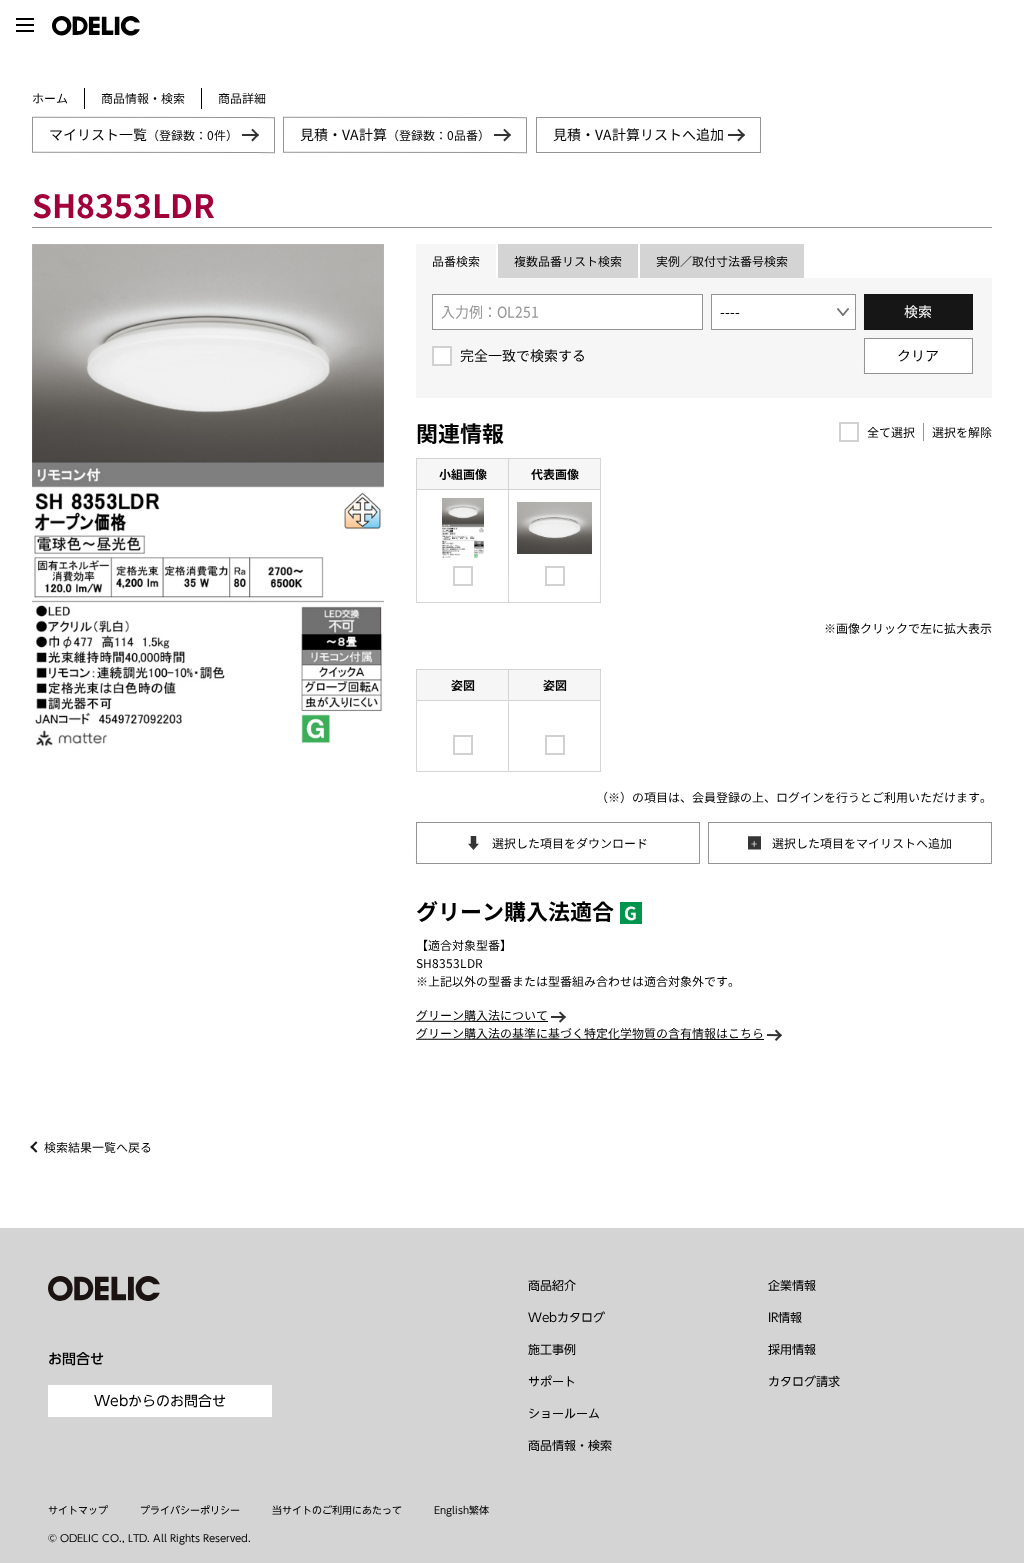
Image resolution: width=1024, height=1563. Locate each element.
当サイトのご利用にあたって (337, 1510)
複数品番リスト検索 (568, 261)
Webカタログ (566, 1317)
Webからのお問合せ (160, 1401)
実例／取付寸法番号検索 (722, 261)
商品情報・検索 (143, 98)
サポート (552, 1381)
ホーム (50, 98)
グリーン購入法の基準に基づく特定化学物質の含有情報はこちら (590, 1033)
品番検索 (456, 261)
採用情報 (792, 1349)
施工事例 (552, 1349)
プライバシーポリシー (190, 1510)
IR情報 (785, 1317)
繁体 (479, 1510)
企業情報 (792, 1285)
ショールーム (564, 1413)
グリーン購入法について (482, 1015)
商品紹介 (552, 1285)
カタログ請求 (804, 1381)
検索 (918, 312)
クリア (918, 356)
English (451, 1510)
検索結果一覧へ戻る (98, 1147)
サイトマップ (78, 1510)
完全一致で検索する (523, 356)
